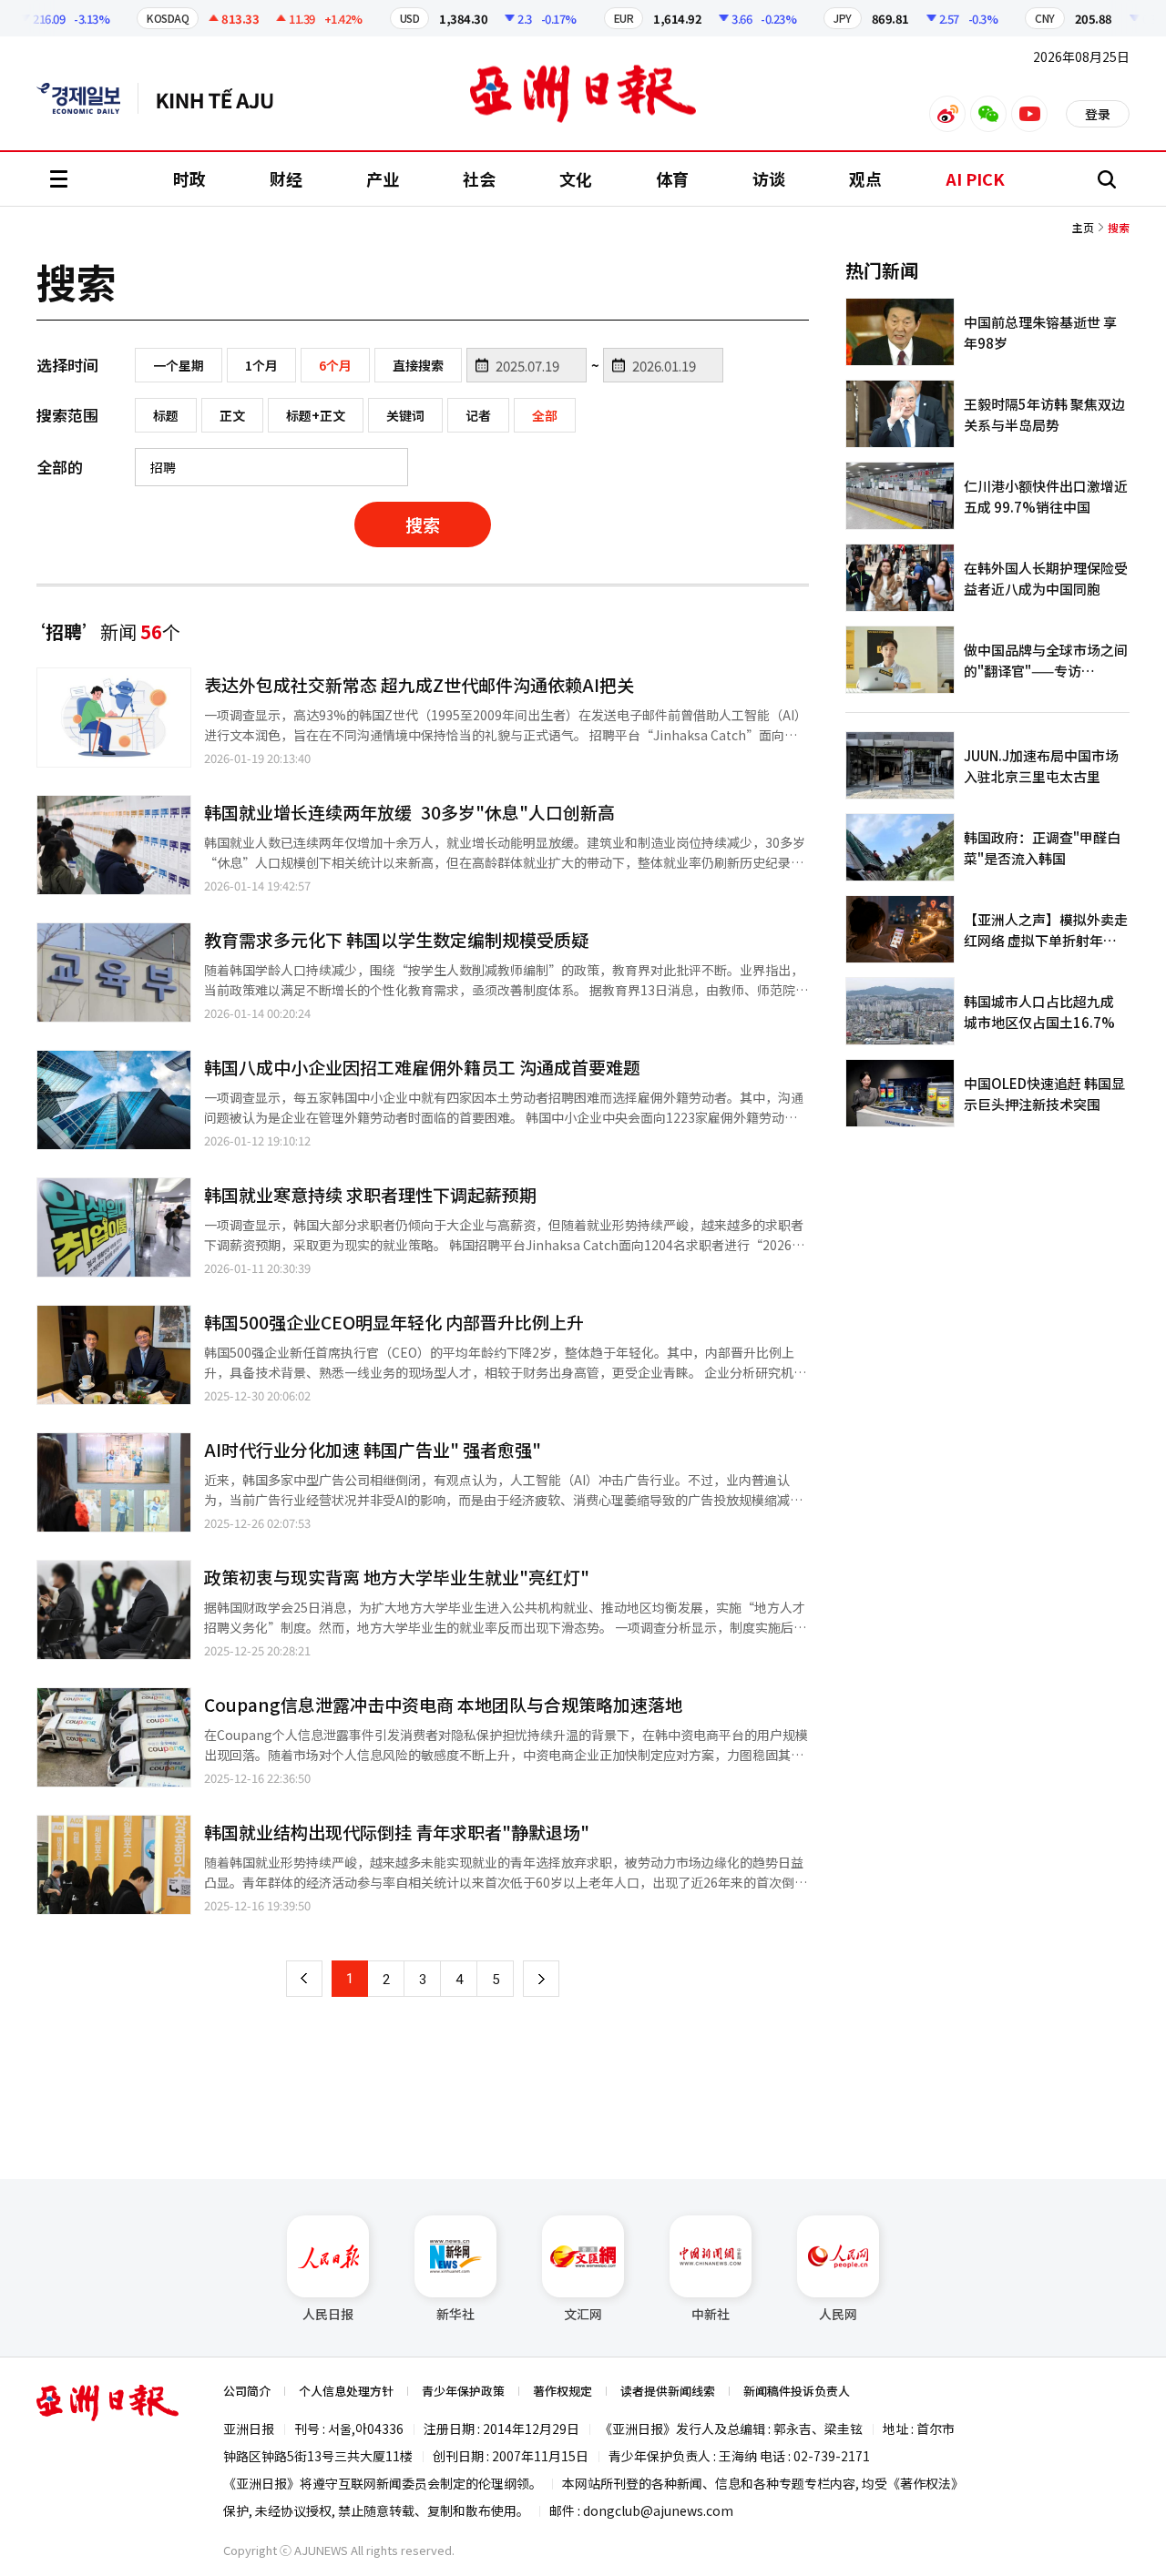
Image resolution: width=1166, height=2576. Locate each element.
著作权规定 (563, 2391)
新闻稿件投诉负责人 (797, 2391)
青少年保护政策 (463, 2391)
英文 (87, 98)
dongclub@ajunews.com (658, 2510)
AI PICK (975, 178)
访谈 (769, 178)
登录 (1098, 114)
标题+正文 (316, 415)
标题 (166, 415)
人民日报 (328, 2314)
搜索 (423, 524)
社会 (479, 178)
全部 (545, 415)
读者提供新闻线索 (668, 2391)
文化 (576, 178)
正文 (232, 415)
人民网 (838, 2314)
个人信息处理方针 (346, 2391)
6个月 (335, 365)
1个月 (261, 365)
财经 (286, 178)
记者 (478, 415)
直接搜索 (418, 365)
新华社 (455, 2314)
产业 (383, 178)
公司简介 (247, 2391)
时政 (189, 178)
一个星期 (179, 365)
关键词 (405, 415)
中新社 (711, 2314)
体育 (672, 178)
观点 (865, 178)
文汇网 (583, 2314)
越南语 (224, 98)
